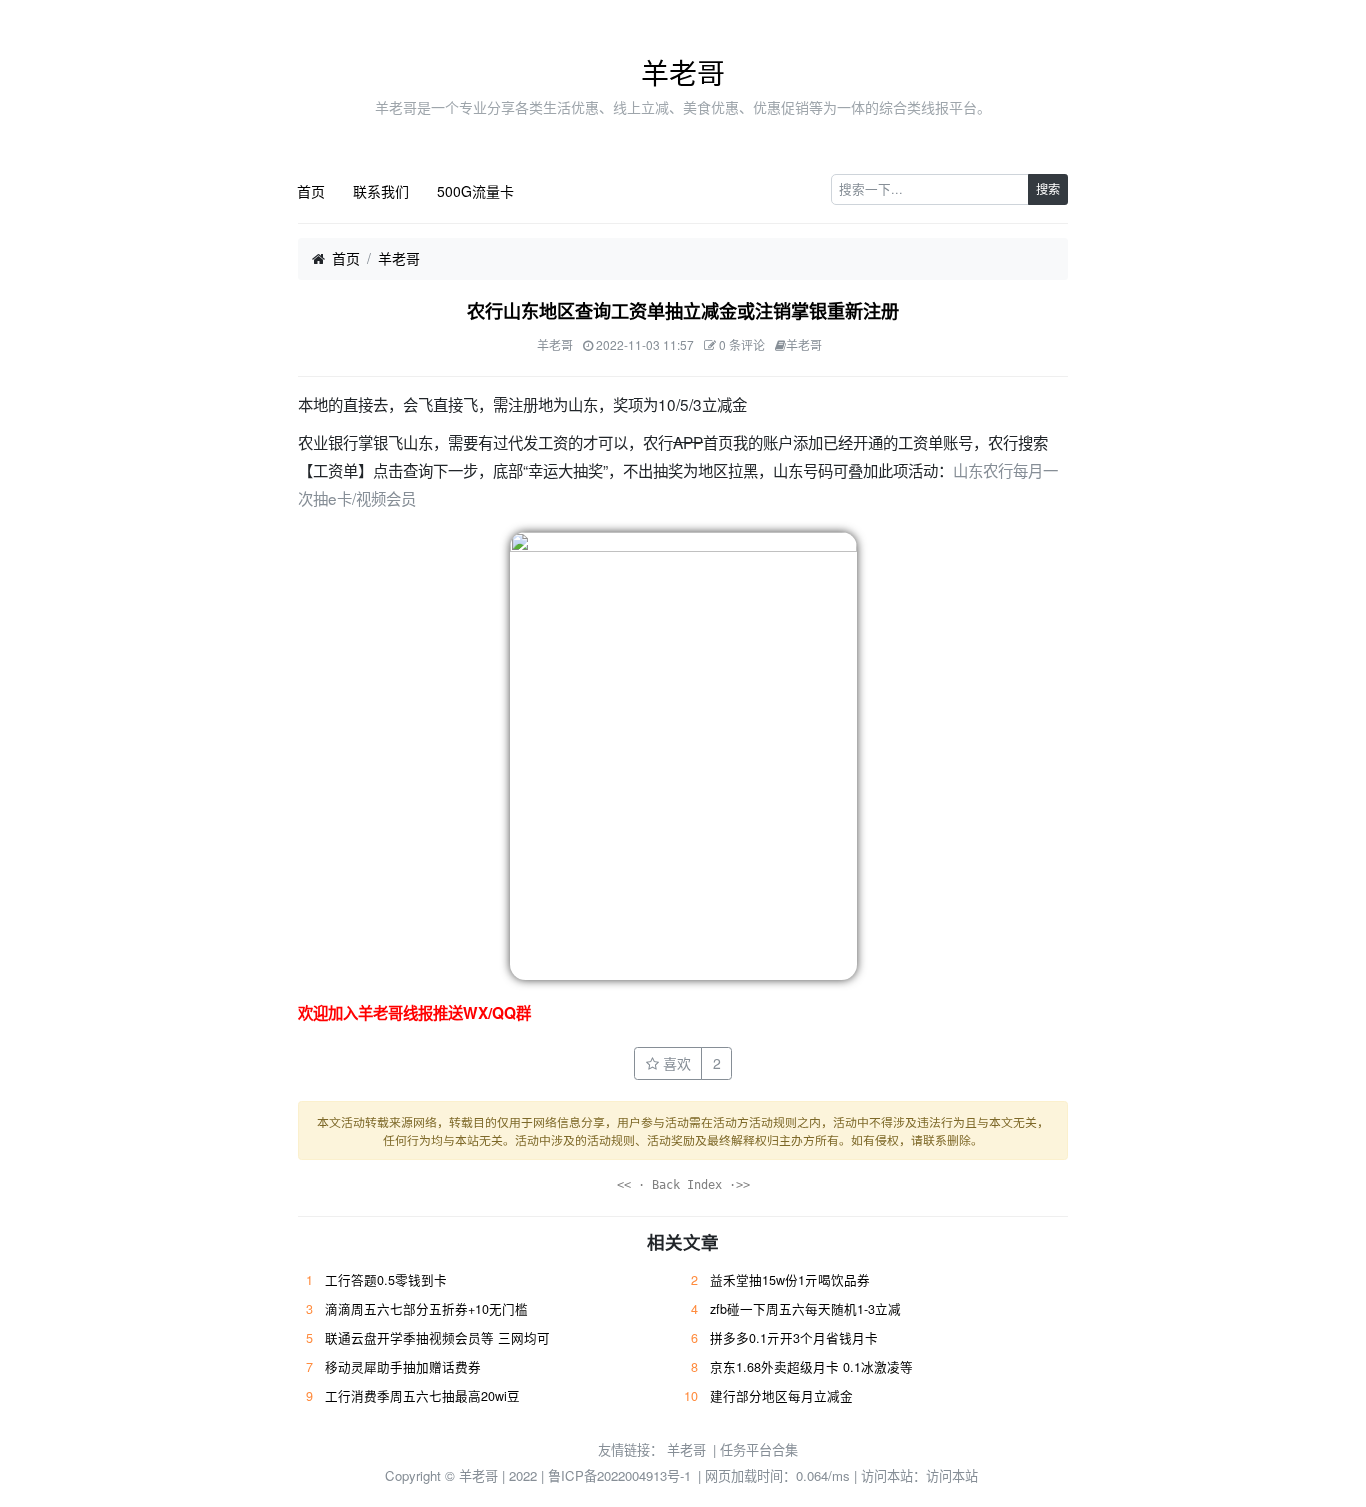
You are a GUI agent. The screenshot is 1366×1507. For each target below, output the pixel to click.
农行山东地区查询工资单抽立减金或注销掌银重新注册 (683, 311)
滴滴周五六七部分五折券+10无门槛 (426, 1309)
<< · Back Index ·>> (683, 1185)
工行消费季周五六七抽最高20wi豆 (422, 1396)
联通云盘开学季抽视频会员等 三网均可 (437, 1338)
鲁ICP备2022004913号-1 (619, 1475)
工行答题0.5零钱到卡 (386, 1280)
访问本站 (952, 1475)
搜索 (1048, 188)
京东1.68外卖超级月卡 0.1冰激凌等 (811, 1367)
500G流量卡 (475, 191)
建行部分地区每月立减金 (781, 1396)
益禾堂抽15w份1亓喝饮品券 (790, 1280)
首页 (311, 191)
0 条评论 (742, 344)
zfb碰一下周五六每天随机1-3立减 (805, 1309)
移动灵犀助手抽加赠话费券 (403, 1367)
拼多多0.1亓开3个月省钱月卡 (794, 1338)
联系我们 (381, 191)
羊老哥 (683, 72)
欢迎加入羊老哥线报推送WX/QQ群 (414, 1013)
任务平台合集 (759, 1449)
